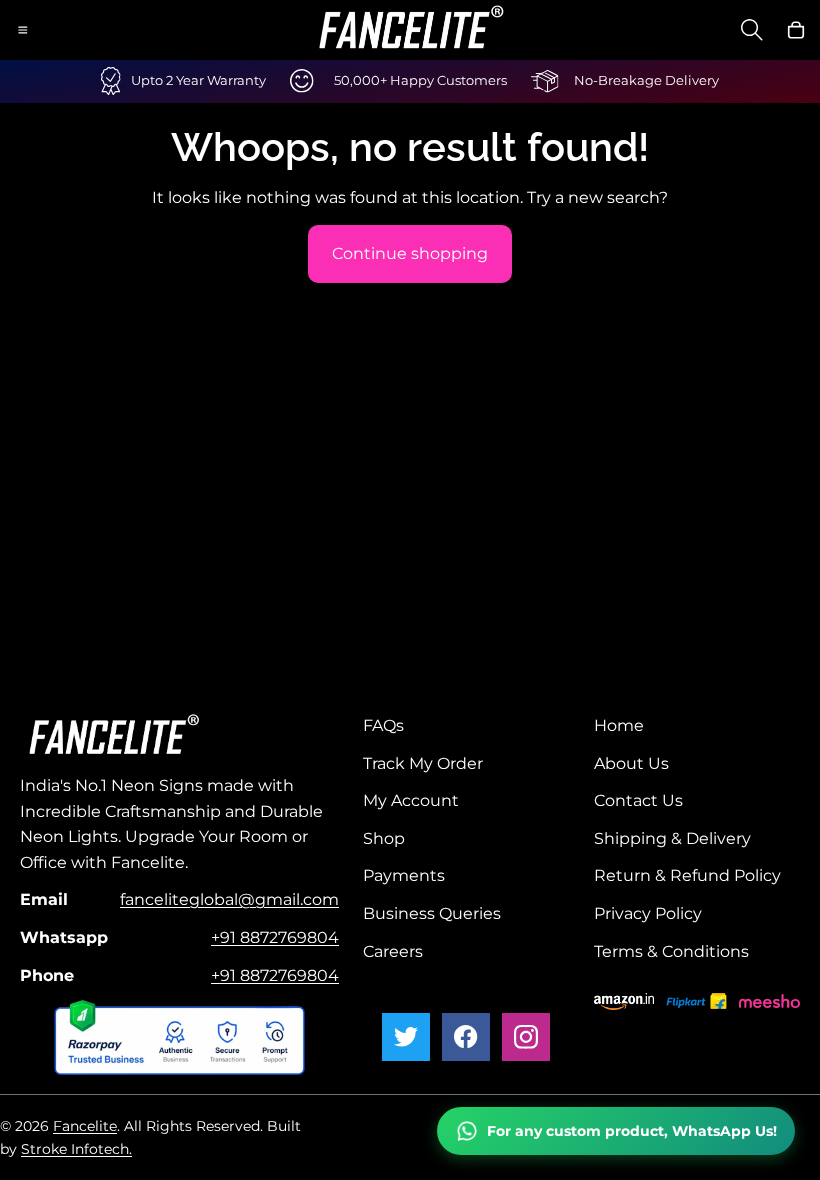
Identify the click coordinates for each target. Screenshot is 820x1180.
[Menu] (23, 30)
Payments (404, 875)
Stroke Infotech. (76, 1149)
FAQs (383, 725)
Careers (393, 950)
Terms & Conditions (671, 950)
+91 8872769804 (275, 937)
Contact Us (638, 800)
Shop (384, 837)
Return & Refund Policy (687, 875)
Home (619, 725)
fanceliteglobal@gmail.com (229, 899)
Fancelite (85, 1126)
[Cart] (796, 30)
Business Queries (432, 913)
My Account (411, 800)
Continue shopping (410, 253)
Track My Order (423, 762)
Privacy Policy (648, 913)
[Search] (752, 30)
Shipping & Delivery (672, 837)
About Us (631, 762)
